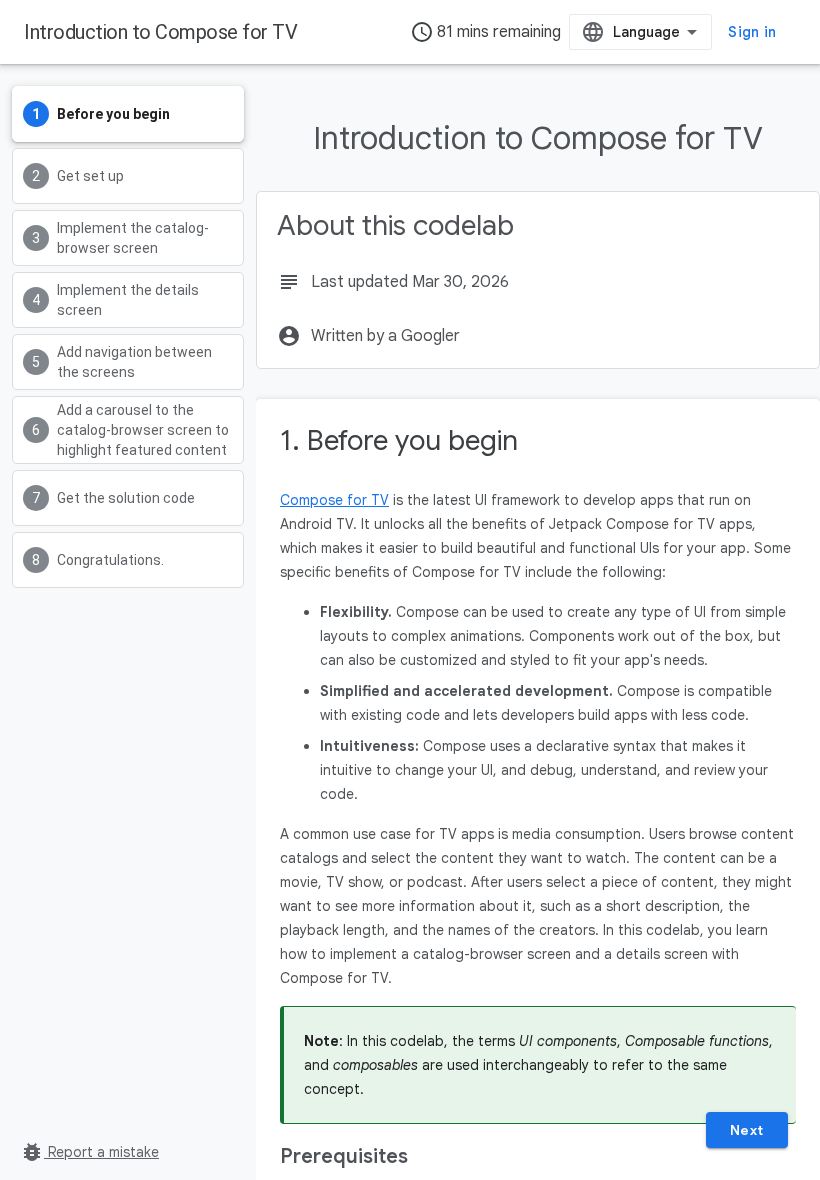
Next (747, 1130)
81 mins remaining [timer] (485, 32)
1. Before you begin (399, 440)
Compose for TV (334, 500)
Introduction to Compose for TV (160, 32)
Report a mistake (89, 1152)
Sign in (752, 32)
